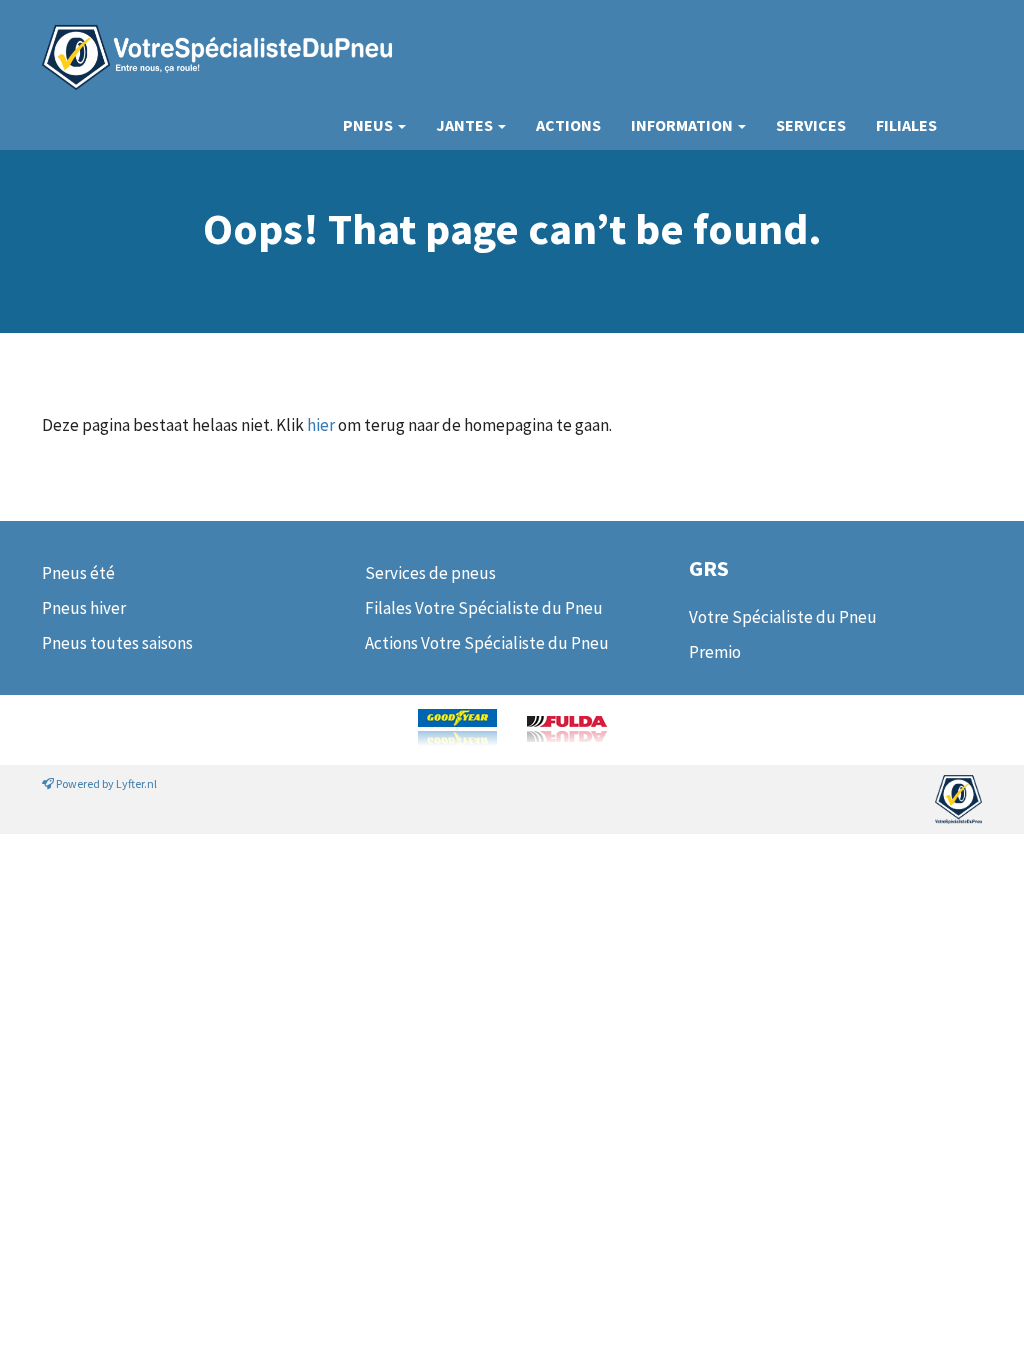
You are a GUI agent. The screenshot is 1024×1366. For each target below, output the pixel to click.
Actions (568, 125)
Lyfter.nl (136, 783)
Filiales (906, 125)
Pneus (369, 125)
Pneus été (78, 573)
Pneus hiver (84, 608)
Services (811, 125)
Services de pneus (430, 573)
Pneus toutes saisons (117, 643)
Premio (715, 652)
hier (321, 425)
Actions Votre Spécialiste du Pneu (487, 643)
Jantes (466, 125)
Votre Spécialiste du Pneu (783, 617)
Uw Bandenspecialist (209, 37)
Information (683, 125)
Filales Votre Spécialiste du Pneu (484, 608)
